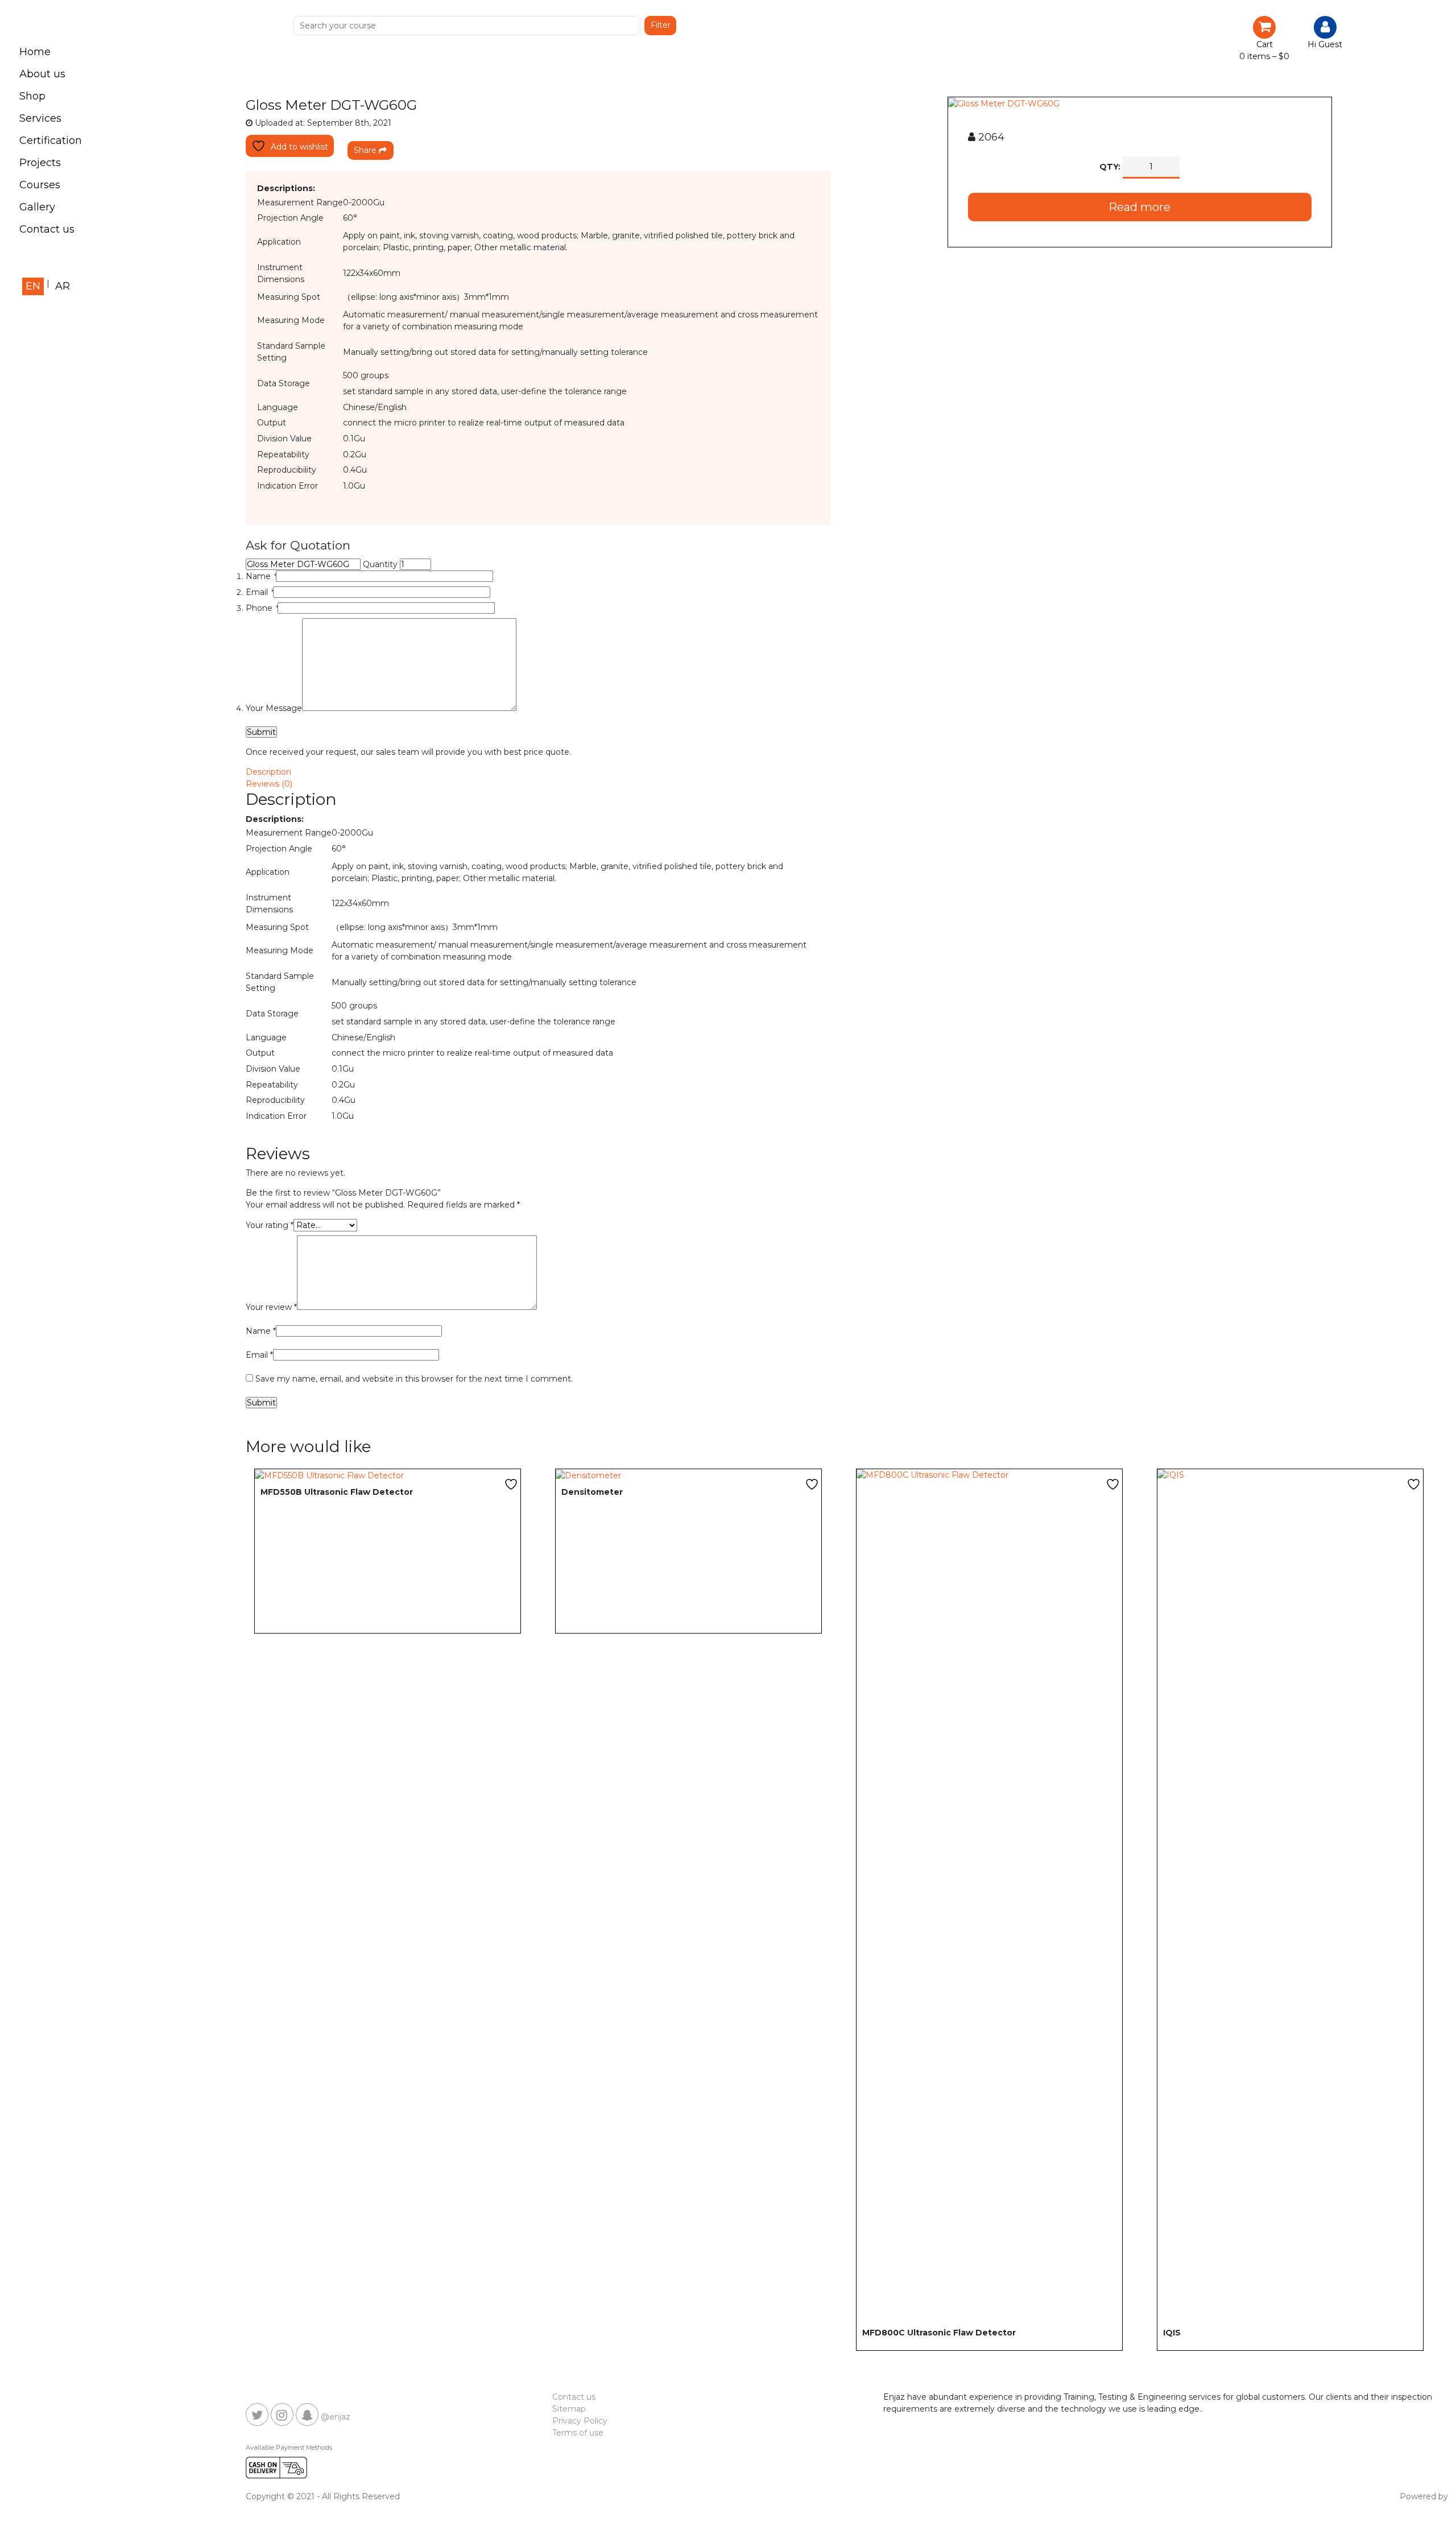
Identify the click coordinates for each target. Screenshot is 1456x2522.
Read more (1139, 207)
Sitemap (569, 2409)
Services (40, 118)
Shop (32, 96)
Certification (51, 140)
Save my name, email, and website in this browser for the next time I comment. (414, 1379)
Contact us (47, 229)
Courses (40, 185)
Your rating (270, 1225)
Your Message (274, 708)
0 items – (1264, 56)
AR (63, 286)
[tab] (839, 772)
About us (42, 74)
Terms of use (578, 2433)
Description (268, 772)
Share (366, 150)
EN (33, 286)
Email (259, 592)
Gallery (37, 207)
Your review (271, 1307)
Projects (40, 163)
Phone (262, 608)
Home (35, 52)
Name (261, 576)
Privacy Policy (580, 2421)
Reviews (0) (269, 784)
